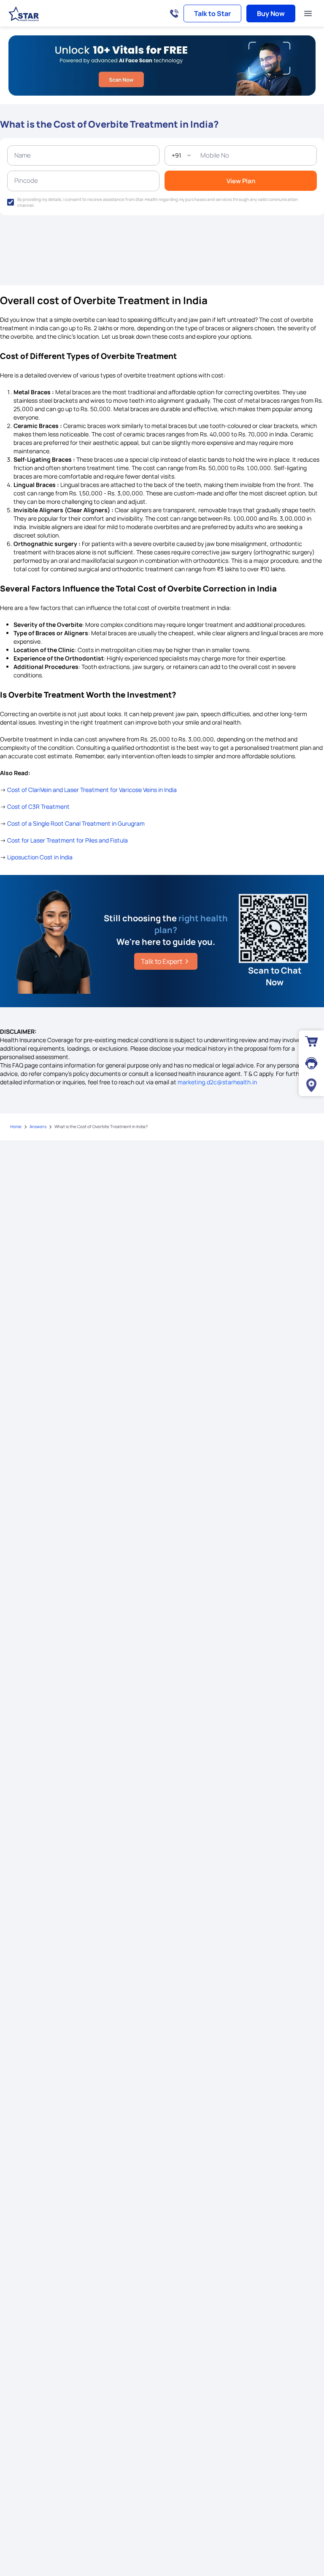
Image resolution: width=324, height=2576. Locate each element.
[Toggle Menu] (308, 13)
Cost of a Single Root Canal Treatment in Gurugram (76, 823)
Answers (38, 1126)
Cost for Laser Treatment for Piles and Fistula (67, 840)
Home (16, 1126)
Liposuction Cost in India (40, 857)
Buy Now (271, 13)
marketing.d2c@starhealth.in (217, 1082)
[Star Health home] (24, 14)
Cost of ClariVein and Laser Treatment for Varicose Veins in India (92, 790)
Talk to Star (212, 13)
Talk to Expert (162, 961)
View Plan (241, 181)
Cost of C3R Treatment (38, 807)
